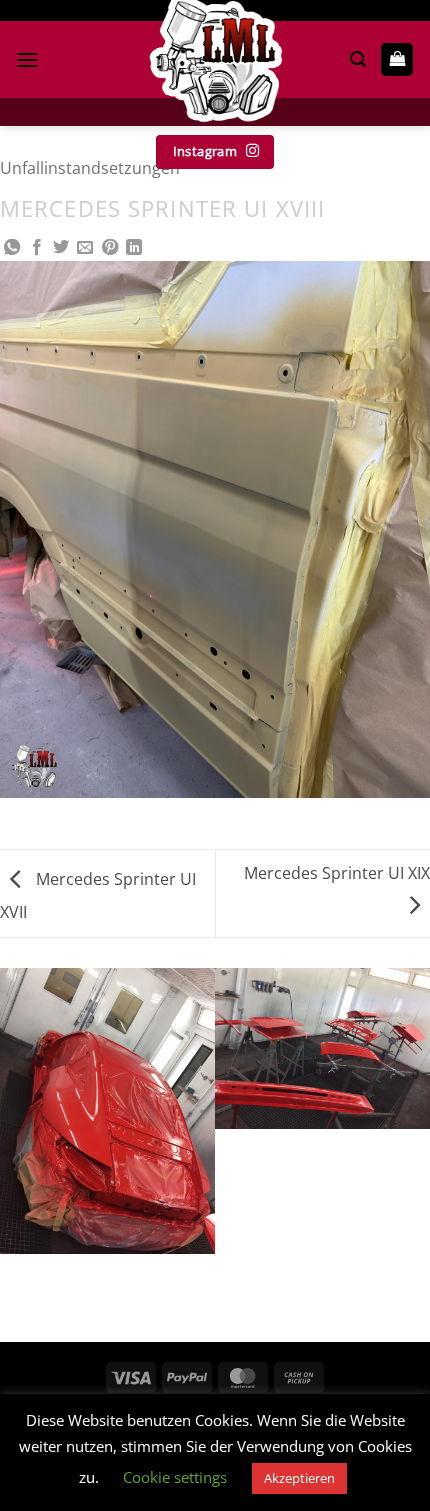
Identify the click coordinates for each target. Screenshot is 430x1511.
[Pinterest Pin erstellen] (110, 248)
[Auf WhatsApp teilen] (12, 248)
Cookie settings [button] (175, 1477)
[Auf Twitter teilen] (61, 248)
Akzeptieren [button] (299, 1478)
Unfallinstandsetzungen (90, 168)
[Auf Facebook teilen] (37, 248)
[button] (27, 59)
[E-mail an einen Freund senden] (85, 248)
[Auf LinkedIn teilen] (134, 248)
